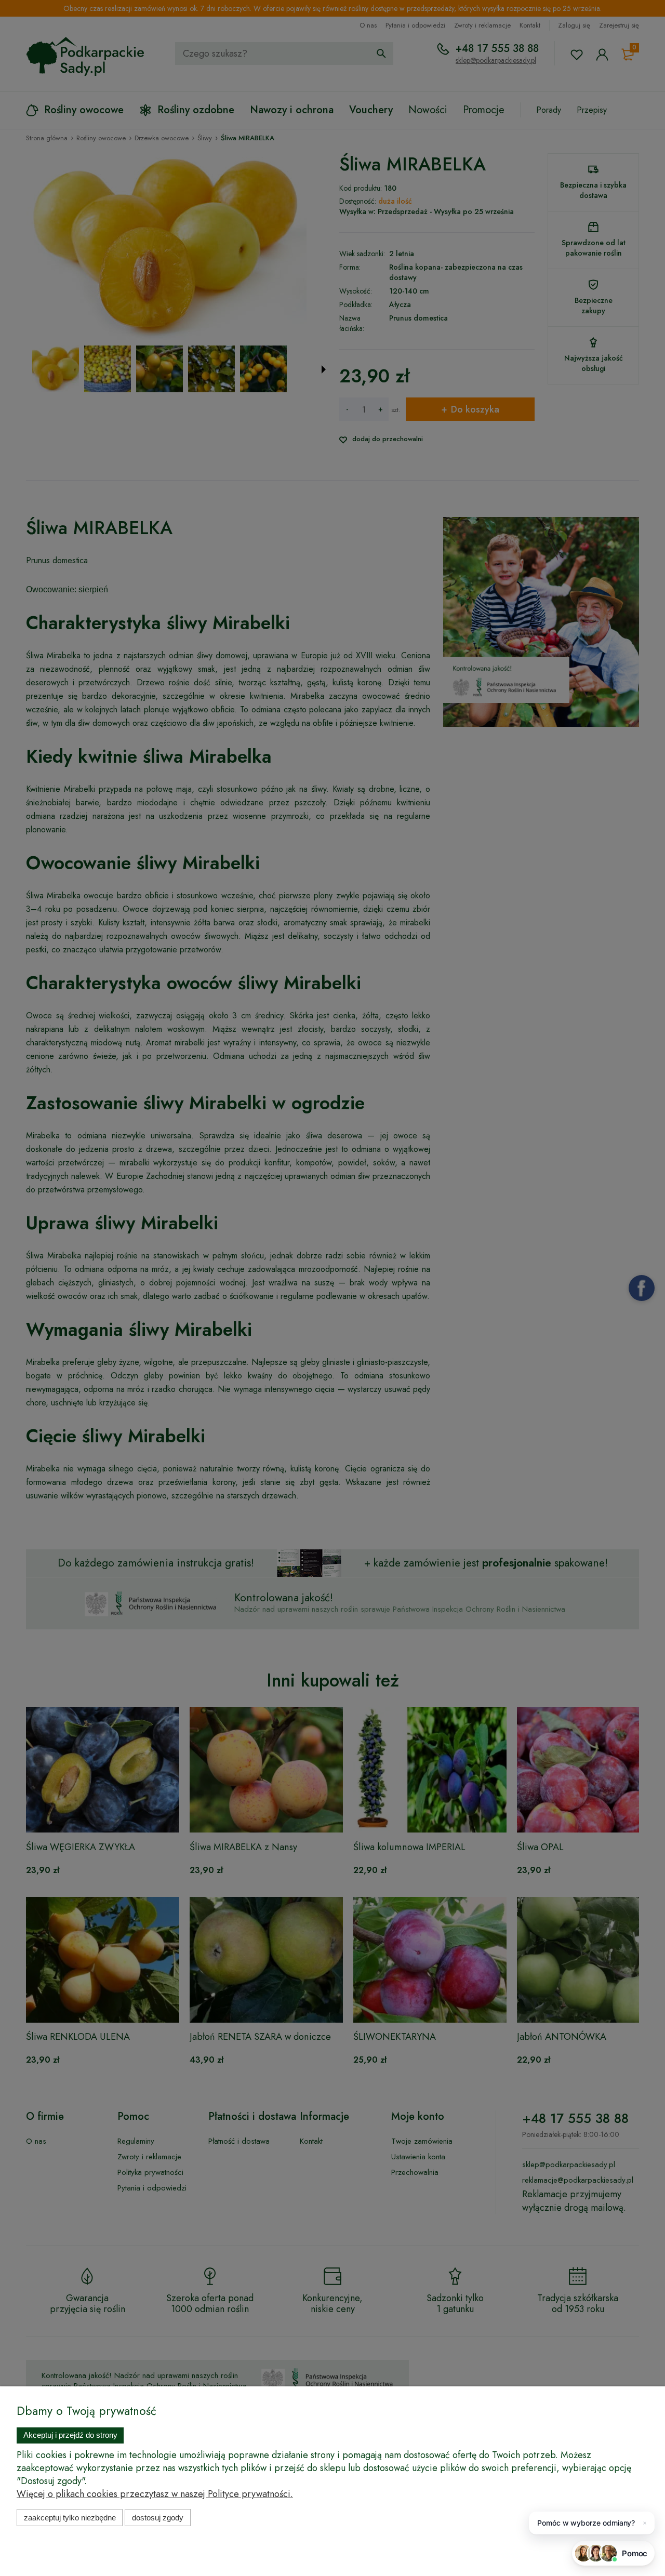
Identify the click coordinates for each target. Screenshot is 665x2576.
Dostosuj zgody (158, 2518)
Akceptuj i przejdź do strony (70, 2435)
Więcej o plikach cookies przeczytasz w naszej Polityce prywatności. (155, 2494)
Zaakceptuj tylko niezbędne (70, 2518)
